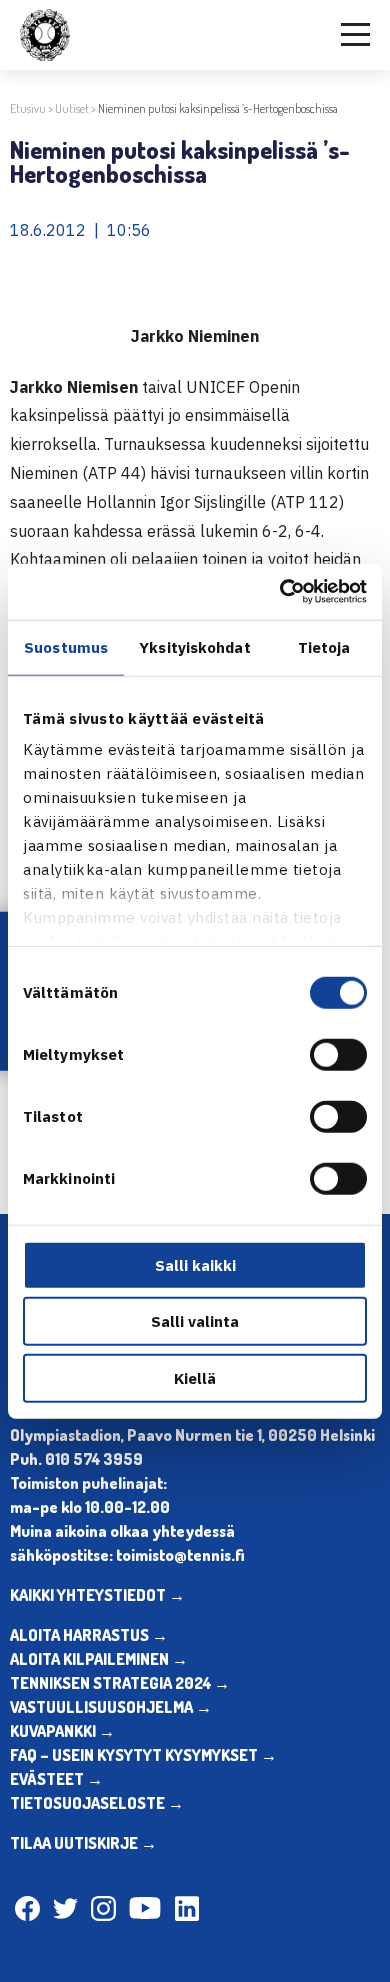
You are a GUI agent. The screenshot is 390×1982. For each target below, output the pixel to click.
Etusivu (28, 108)
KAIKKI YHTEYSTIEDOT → (97, 1595)
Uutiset (72, 108)
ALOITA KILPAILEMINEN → (99, 1659)
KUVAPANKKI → (62, 1731)
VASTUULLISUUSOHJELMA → (111, 1707)
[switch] (338, 1054)
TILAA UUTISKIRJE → (83, 1843)
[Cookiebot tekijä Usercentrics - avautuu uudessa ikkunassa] (280, 592)
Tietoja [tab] (324, 646)
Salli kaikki (195, 1264)
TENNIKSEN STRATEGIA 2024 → (120, 1683)
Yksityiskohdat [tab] (194, 646)
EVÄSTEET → (56, 1779)
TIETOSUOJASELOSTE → (97, 1803)
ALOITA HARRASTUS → (89, 1635)
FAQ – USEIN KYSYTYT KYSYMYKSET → (143, 1755)
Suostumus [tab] (66, 646)
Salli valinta (195, 1321)
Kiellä (195, 1377)
